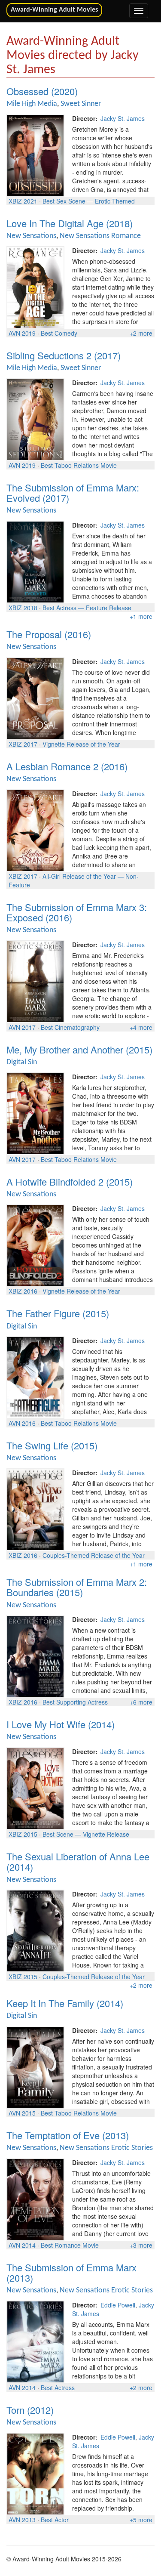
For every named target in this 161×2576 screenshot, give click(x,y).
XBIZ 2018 (23, 608)
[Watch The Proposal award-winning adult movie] (35, 697)
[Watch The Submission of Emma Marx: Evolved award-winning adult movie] (35, 561)
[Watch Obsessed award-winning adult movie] (35, 154)
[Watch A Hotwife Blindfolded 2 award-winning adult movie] (35, 1245)
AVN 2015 (22, 2113)
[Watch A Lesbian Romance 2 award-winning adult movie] (35, 829)
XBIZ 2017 (23, 744)
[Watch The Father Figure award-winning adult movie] (35, 1377)
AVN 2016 (22, 1423)
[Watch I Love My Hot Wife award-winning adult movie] (35, 1788)
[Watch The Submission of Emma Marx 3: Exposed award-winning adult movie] (35, 980)
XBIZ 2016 (23, 1291)
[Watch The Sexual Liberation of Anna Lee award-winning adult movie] (35, 1930)
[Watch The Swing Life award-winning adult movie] (35, 1509)
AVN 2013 (22, 2520)
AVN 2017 (22, 1027)
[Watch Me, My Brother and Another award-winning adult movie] (35, 1112)
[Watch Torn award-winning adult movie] (35, 2473)
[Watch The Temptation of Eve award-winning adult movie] (35, 2199)
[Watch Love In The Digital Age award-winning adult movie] (35, 286)
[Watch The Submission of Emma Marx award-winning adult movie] (35, 2341)
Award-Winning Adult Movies (54, 10)
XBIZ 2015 (23, 1834)
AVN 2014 (22, 2245)
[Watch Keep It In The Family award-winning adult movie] (35, 2066)
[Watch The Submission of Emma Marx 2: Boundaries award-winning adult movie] (35, 1656)
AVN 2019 (22, 333)
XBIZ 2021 (23, 201)
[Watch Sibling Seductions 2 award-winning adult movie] (35, 418)
